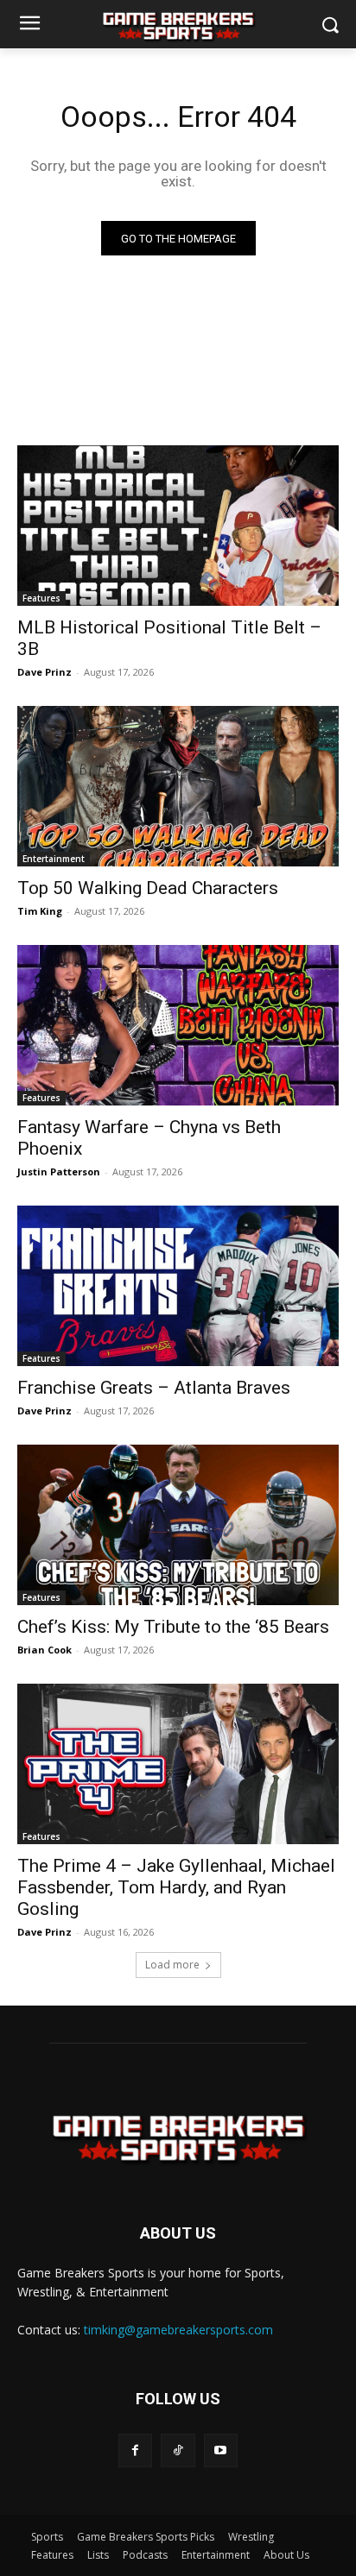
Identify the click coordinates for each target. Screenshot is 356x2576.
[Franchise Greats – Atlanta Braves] (178, 1286)
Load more (172, 1965)
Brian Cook (44, 1650)
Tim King (40, 911)
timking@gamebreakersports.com (178, 2330)
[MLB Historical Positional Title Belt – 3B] (178, 526)
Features (41, 598)
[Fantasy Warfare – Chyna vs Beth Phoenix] (178, 1025)
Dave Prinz (44, 672)
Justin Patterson (59, 1171)
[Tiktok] (178, 2450)
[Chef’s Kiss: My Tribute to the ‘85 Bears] (178, 1525)
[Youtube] (221, 2450)
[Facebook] (135, 2450)
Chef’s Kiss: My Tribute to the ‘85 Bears (173, 1627)
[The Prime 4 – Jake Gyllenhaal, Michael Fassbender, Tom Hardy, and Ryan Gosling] (178, 1764)
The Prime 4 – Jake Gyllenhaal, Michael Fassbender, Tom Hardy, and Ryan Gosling (176, 1887)
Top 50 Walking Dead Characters (148, 888)
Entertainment (54, 859)
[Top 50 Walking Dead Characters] (178, 786)
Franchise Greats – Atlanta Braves (154, 1388)
